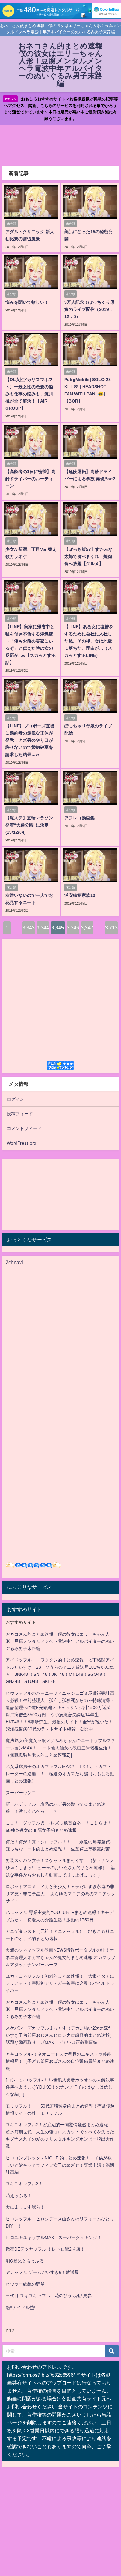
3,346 (73, 928)
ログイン (16, 1099)
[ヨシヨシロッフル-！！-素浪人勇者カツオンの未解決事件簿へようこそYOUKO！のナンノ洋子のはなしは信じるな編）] (60, 2087)
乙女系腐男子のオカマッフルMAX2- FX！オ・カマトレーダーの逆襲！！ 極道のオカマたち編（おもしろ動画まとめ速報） (60, 1774)
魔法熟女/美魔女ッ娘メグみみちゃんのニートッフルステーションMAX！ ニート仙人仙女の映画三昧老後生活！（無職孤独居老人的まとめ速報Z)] (60, 1748)
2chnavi (14, 1262)
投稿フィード (20, 1114)
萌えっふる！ (19, 2196)
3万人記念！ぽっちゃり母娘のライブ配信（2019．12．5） (89, 309)
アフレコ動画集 (79, 818)
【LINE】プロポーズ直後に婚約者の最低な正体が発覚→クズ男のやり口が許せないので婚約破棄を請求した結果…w (30, 740)
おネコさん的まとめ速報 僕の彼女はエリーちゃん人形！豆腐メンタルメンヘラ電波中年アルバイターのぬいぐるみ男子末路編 (60, 1641)
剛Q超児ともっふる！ (27, 2261)
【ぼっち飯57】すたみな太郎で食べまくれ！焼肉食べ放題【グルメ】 (88, 556)
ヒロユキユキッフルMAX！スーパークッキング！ (54, 2237)
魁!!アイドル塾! (20, 2307)
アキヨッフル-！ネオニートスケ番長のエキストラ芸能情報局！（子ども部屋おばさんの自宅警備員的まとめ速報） (60, 2061)
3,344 (43, 928)
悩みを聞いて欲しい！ (27, 302)
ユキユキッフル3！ (24, 2184)
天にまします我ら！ (25, 2207)
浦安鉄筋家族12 (80, 895)
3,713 (111, 928)
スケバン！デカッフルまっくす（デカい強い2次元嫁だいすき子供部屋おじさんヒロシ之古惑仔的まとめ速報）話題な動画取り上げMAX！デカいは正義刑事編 (60, 2035)
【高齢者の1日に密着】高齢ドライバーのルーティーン (30, 479)
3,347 (87, 928)
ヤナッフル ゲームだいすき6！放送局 (42, 2272)
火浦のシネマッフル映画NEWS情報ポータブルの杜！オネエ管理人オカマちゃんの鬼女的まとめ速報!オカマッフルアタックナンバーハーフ (60, 1957)
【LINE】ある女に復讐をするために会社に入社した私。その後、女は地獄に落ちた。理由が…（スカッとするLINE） (89, 641)
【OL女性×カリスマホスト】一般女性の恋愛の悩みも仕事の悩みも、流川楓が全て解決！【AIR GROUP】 (29, 394)
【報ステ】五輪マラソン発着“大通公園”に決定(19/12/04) (29, 825)
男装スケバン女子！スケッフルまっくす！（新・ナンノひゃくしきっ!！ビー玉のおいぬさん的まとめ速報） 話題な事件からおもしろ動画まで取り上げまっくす (60, 1868)
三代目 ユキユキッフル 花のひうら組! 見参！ (51, 2296)
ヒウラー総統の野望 (25, 2284)
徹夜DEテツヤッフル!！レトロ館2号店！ (45, 2249)
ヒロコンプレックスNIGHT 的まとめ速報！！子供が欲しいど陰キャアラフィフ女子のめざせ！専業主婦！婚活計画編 (60, 2165)
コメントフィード (24, 1128)
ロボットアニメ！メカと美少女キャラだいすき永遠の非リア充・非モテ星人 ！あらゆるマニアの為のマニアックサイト (60, 1894)
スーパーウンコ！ (23, 1793)
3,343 (29, 928)
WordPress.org (22, 1143)
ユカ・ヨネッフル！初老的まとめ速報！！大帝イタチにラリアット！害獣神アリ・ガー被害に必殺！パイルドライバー (60, 1983)
